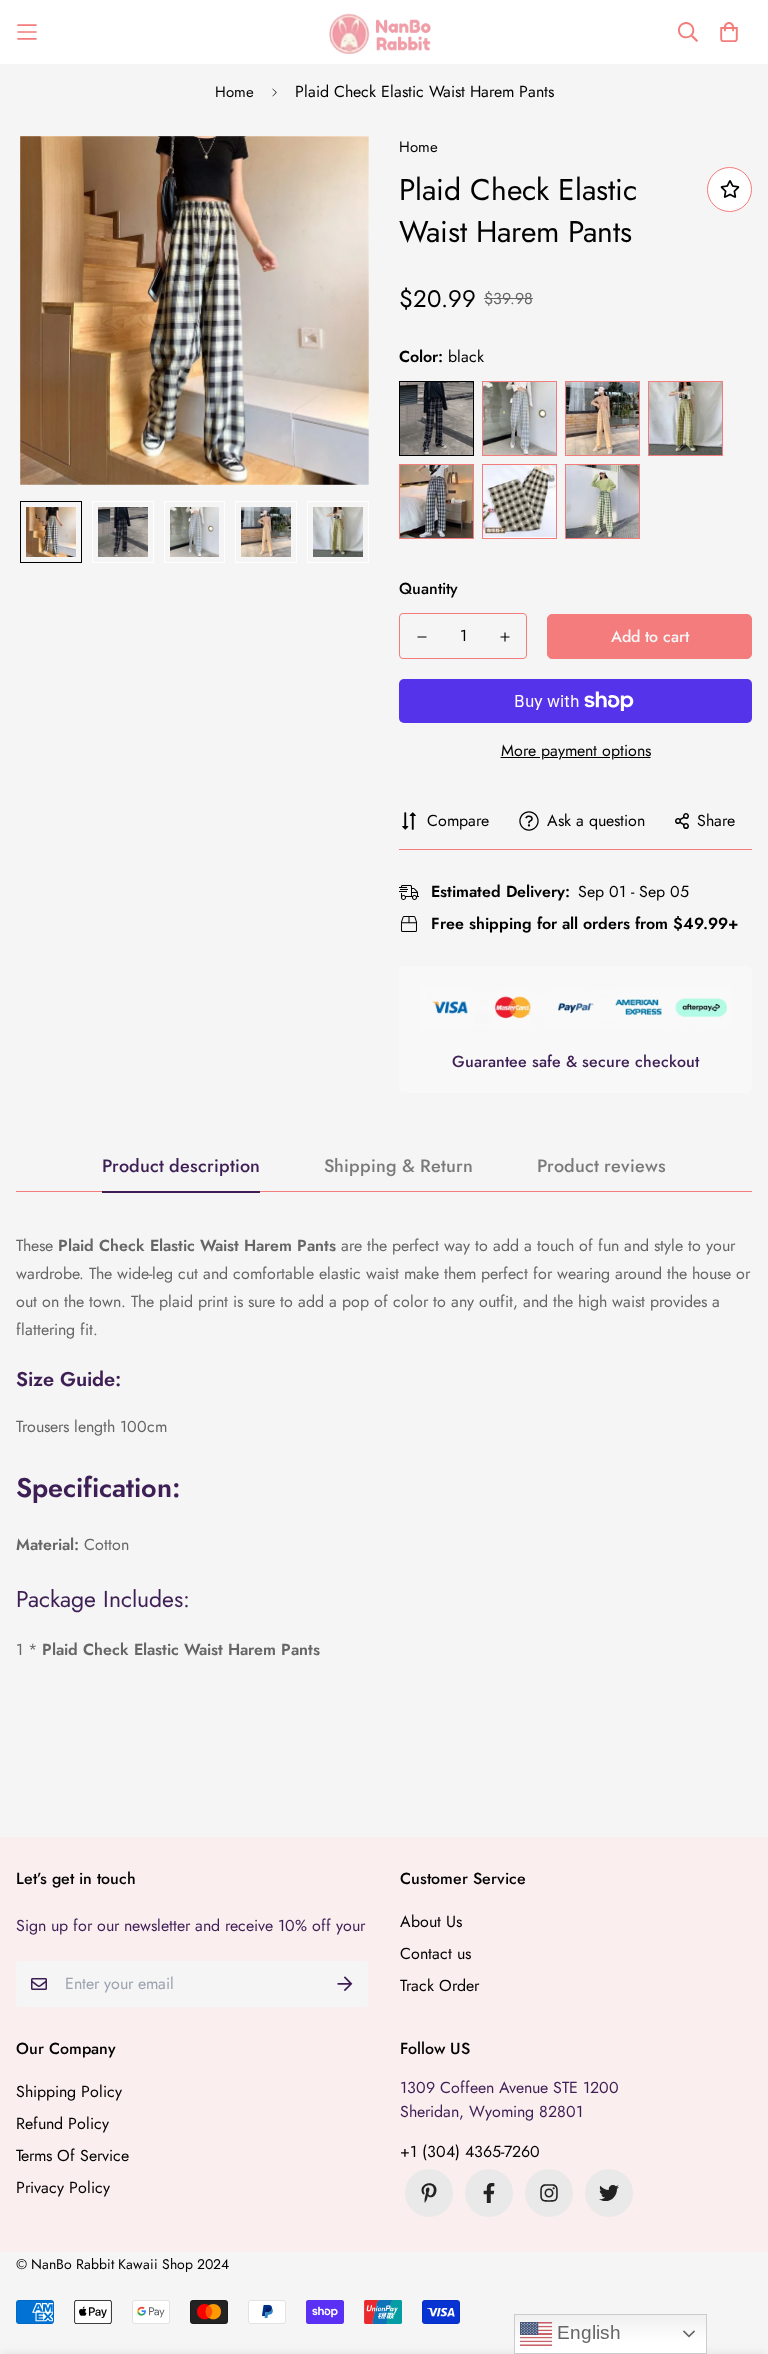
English (586, 2332)
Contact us (435, 1953)
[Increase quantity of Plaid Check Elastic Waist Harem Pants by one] (504, 637)
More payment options (576, 750)
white (436, 501)
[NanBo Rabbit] (384, 32)
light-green (685, 418)
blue (519, 418)
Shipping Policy (69, 2091)
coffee (519, 501)
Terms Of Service (72, 2155)
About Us (431, 1921)
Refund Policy (62, 2123)
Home (234, 92)
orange (602, 418)
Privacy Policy (63, 2187)
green (602, 501)
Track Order (439, 1985)
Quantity (428, 588)
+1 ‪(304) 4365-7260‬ (470, 2151)
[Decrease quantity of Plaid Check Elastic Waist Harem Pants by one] (421, 637)
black (436, 418)
